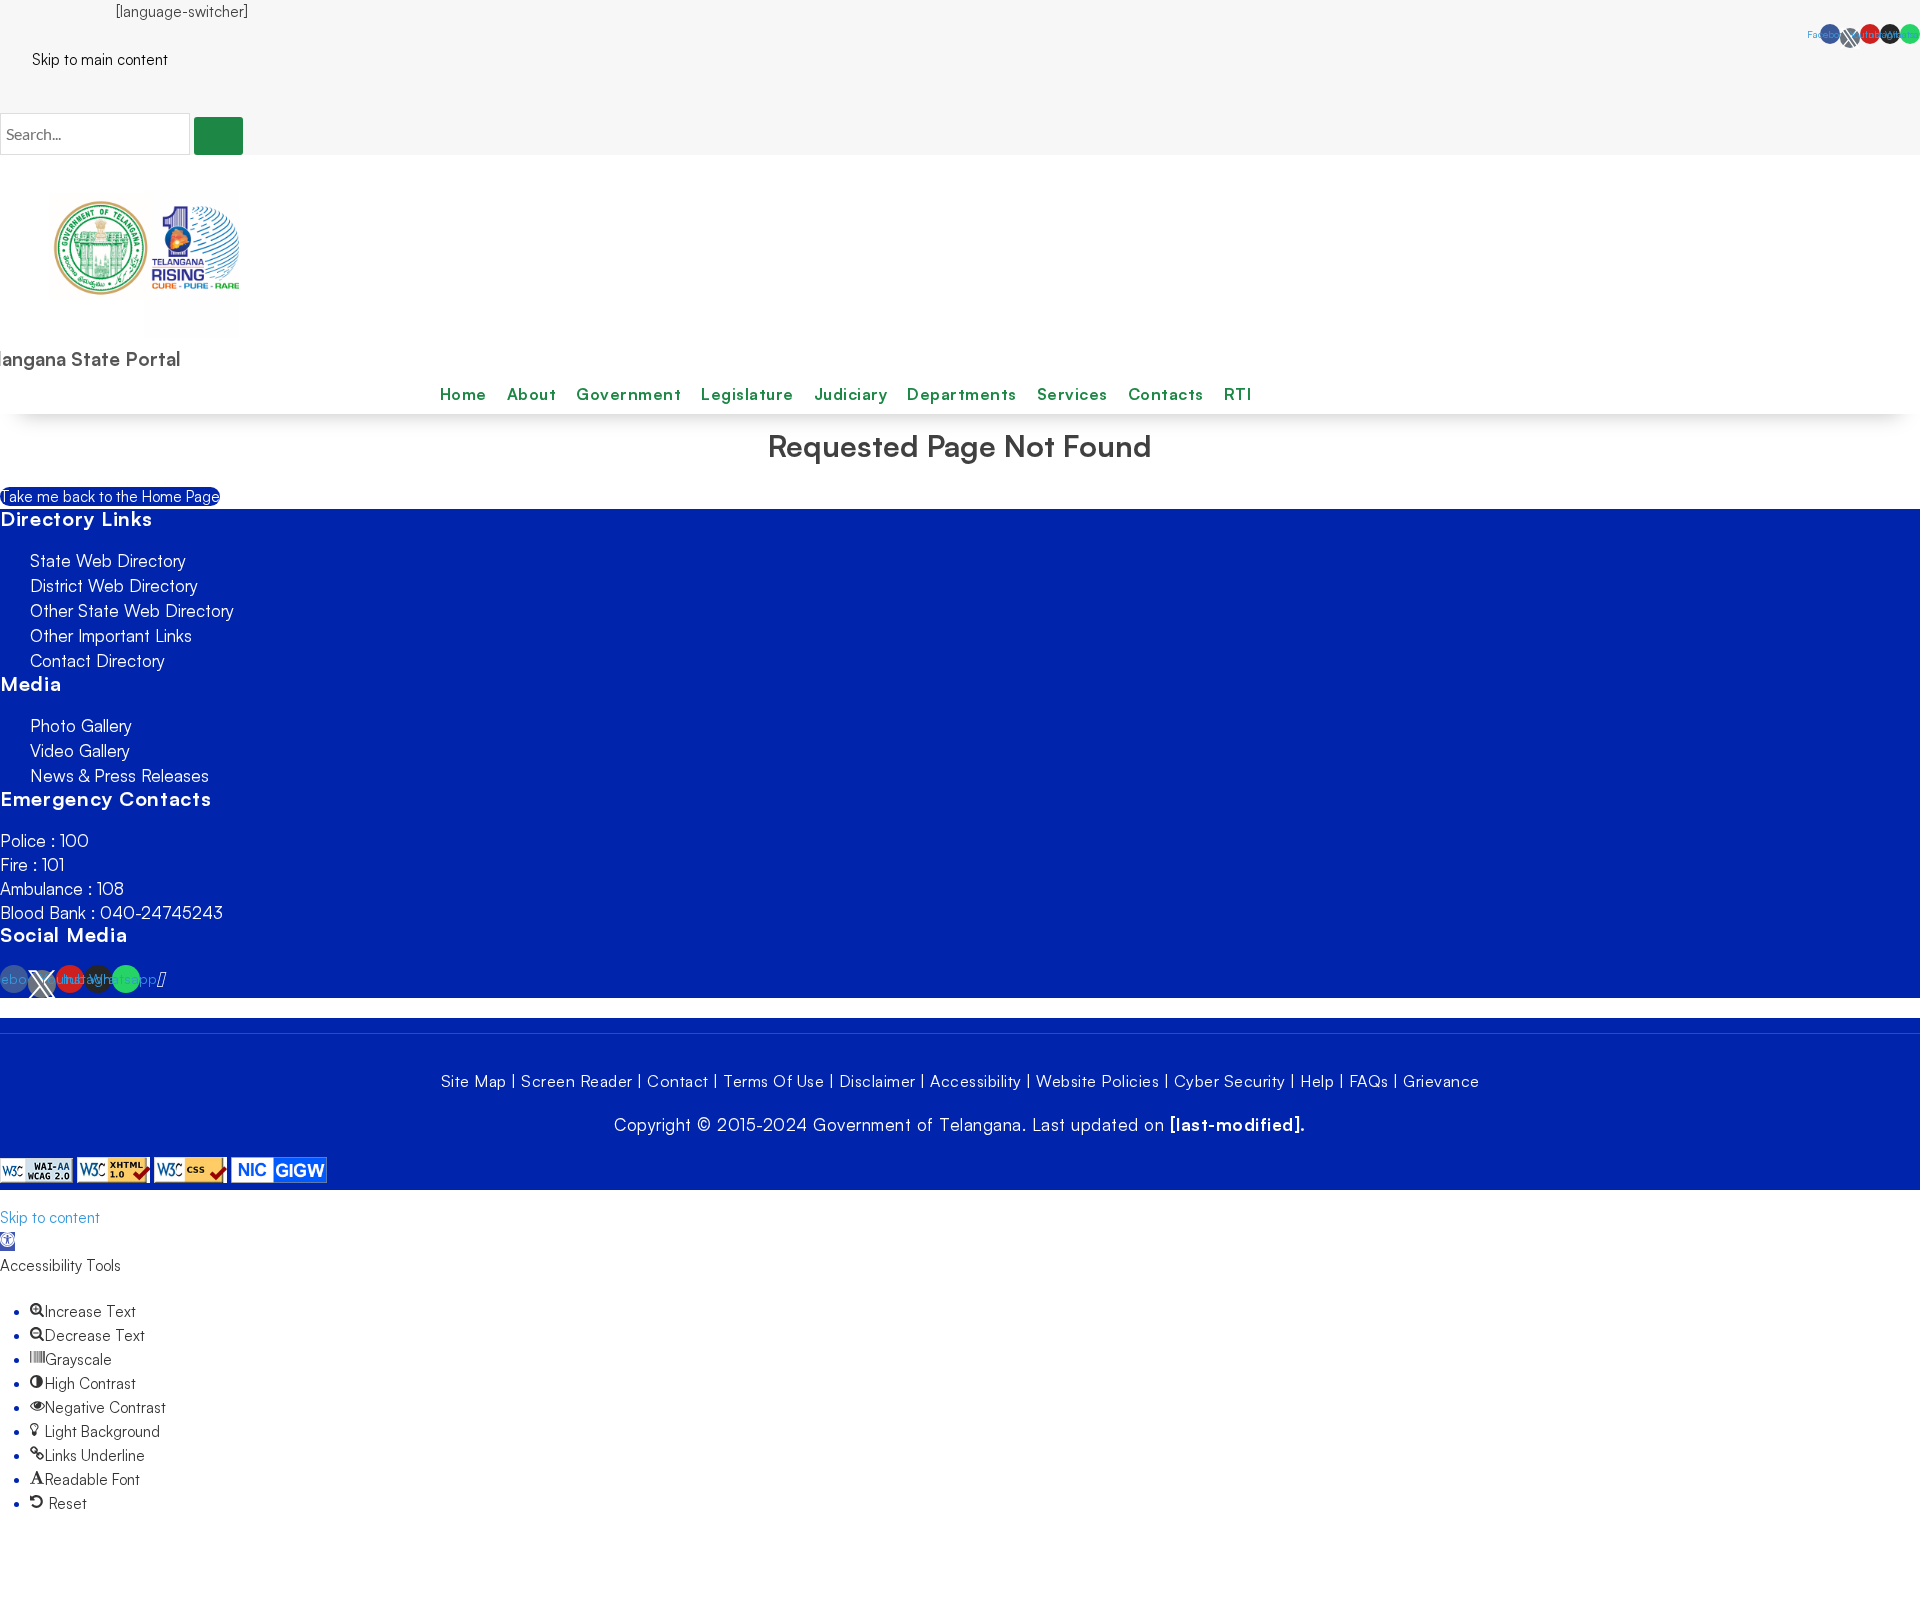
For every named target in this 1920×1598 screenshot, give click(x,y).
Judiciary (851, 394)
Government (628, 394)
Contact (678, 1081)
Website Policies (1097, 1081)
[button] (7, 1241)
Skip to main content (84, 59)
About (532, 394)
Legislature (747, 394)
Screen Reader (577, 1081)
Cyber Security (1230, 1081)
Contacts (1166, 394)
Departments (962, 394)
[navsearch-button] (6, 92)
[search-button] (218, 136)
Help (1317, 1081)
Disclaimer (877, 1081)
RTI (1238, 394)
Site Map (474, 1081)
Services (1072, 394)
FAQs (1369, 1081)
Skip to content (50, 1217)
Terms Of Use (773, 1081)
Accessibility (976, 1081)
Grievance (1441, 1081)
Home (463, 394)
